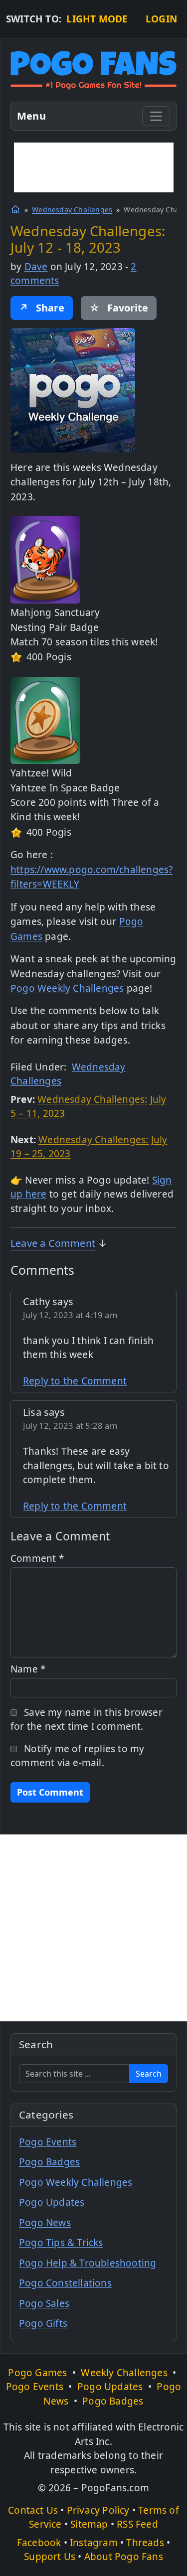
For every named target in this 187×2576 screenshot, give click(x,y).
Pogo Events (48, 2142)
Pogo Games (37, 2373)
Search (149, 2074)
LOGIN (161, 19)
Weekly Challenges (124, 2373)
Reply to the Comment (75, 1381)
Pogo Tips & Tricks (61, 2243)
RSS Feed (137, 2524)
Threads (145, 2543)
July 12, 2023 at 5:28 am (70, 1426)
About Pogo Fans (124, 2557)
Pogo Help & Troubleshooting (88, 2263)
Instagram (94, 2543)
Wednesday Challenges (72, 210)
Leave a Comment (53, 1243)
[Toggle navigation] (156, 116)
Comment (37, 1558)
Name (28, 1669)
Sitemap (89, 2524)
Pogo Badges (49, 2162)
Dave (36, 267)
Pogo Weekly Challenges (67, 988)
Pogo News (45, 2223)
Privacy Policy (98, 2510)
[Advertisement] (94, 167)
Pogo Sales (44, 2303)
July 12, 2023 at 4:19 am (70, 1315)
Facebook (39, 2543)
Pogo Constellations (65, 2283)
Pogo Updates (52, 2202)
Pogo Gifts (43, 2323)
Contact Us (33, 2510)
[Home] (15, 209)
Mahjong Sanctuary (55, 612)
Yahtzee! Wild (41, 773)
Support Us (50, 2557)
